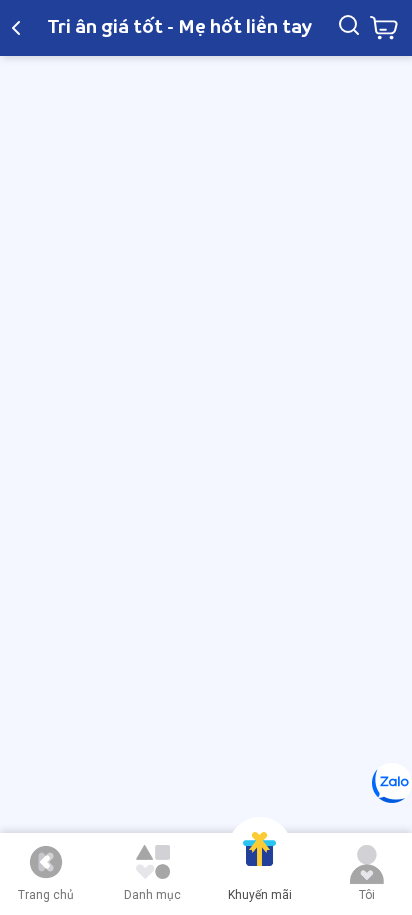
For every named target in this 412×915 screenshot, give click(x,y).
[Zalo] (392, 783)
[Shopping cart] (384, 28)
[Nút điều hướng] (45, 862)
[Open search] (349, 28)
